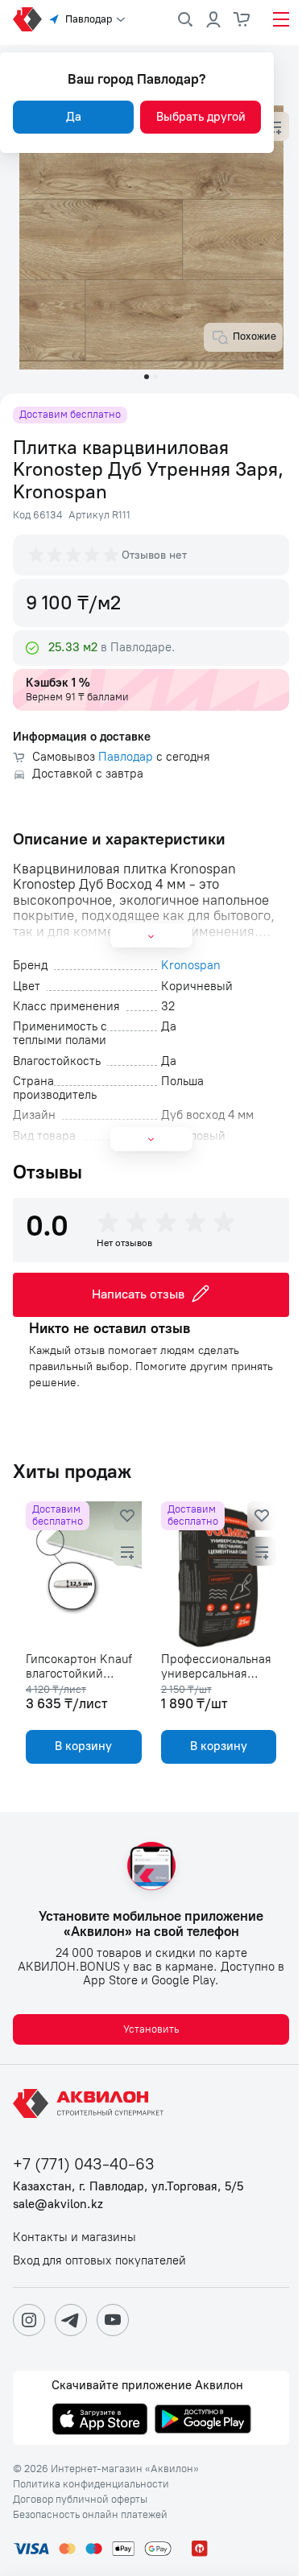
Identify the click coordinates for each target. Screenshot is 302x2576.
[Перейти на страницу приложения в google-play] (203, 2421)
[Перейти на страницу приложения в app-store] (100, 2421)
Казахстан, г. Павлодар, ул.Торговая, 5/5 (128, 2187)
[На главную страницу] (91, 2103)
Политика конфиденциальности (91, 2484)
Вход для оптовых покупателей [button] (99, 2261)
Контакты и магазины (74, 2237)
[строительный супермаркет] (27, 19)
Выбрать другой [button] (201, 117)
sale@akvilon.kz (58, 2204)
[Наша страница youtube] (113, 2320)
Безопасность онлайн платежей (90, 2515)
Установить (151, 2029)
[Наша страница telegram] (71, 2320)
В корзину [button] (83, 1746)
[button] (275, 126)
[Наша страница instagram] (29, 2320)
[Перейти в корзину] (242, 19)
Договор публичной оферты (80, 2500)
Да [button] (74, 117)
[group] (75, 555)
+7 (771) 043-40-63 (84, 2164)
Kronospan (191, 966)
